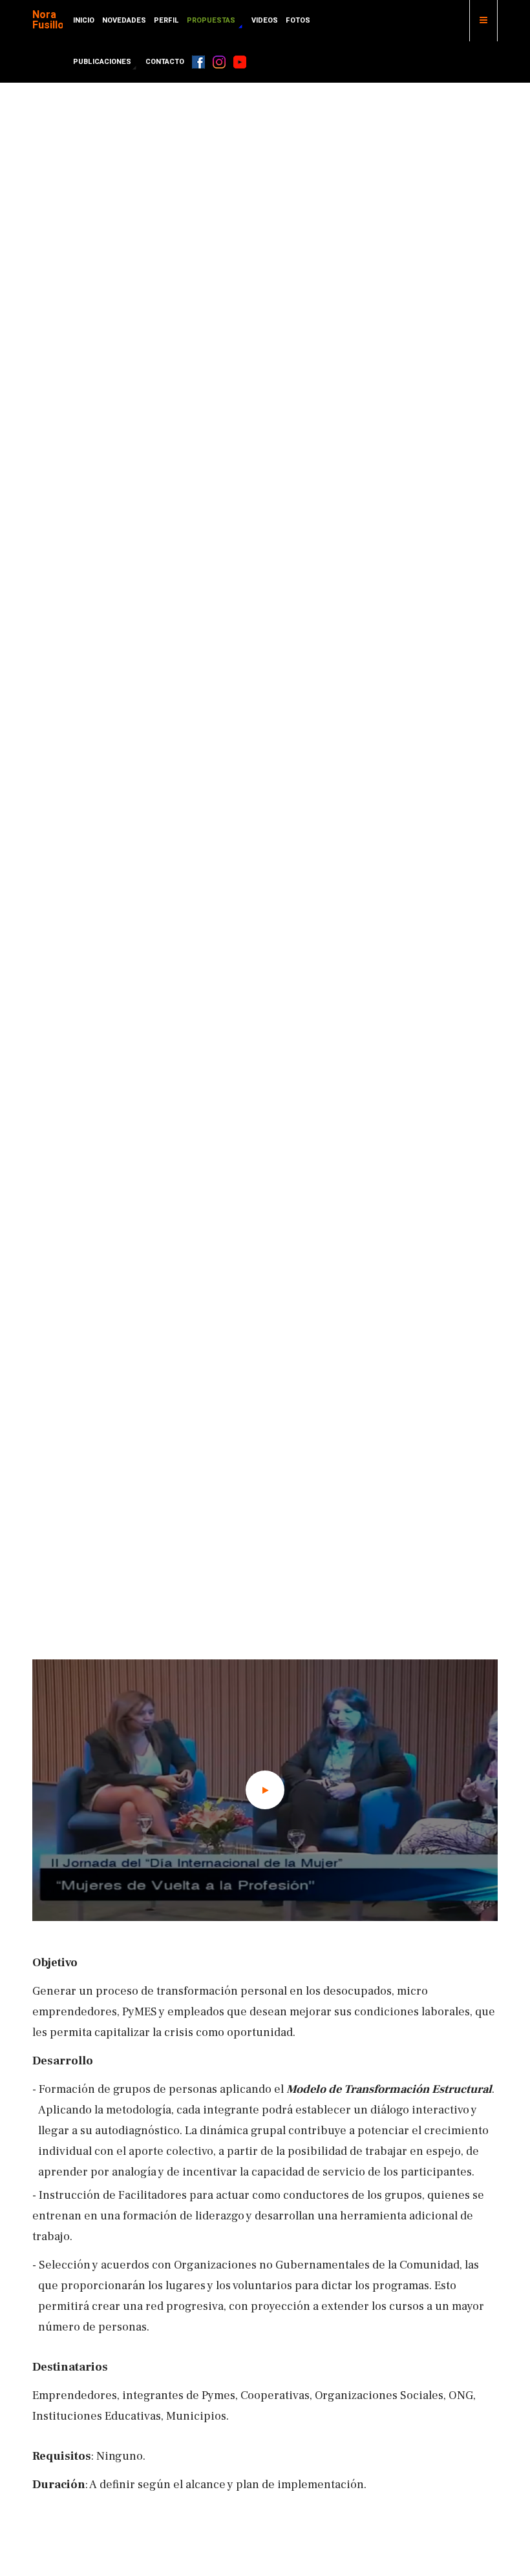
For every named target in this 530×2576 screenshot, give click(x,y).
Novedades (124, 20)
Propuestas (212, 20)
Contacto (165, 62)
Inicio (84, 20)
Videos (265, 20)
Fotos (298, 20)
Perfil (166, 20)
